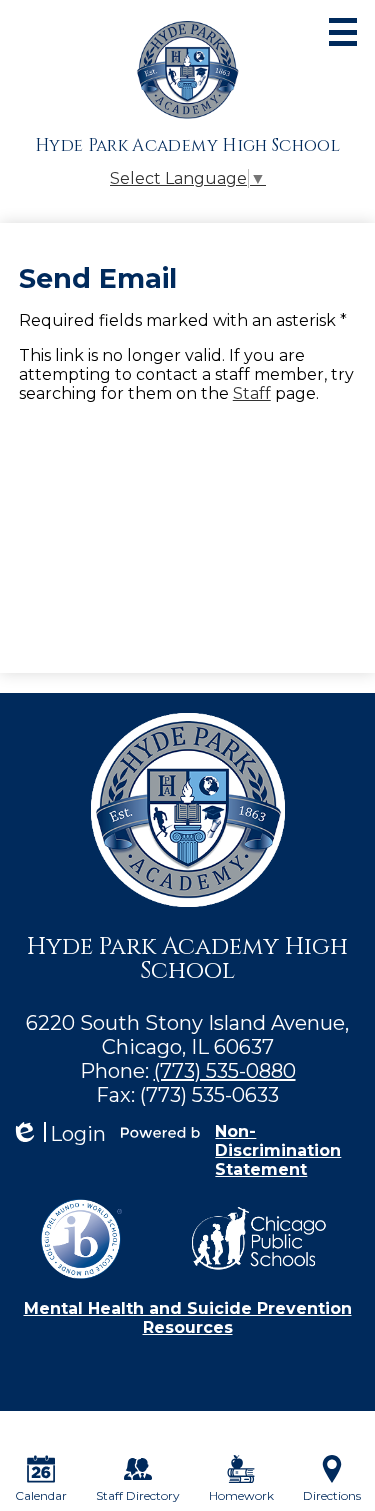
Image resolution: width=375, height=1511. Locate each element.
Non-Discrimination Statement (278, 1150)
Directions (332, 1495)
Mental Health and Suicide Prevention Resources (188, 1318)
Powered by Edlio (160, 1132)
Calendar (41, 1495)
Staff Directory (138, 1495)
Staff (252, 393)
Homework (241, 1495)
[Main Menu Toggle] (343, 32)
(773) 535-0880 (225, 1071)
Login (58, 1134)
